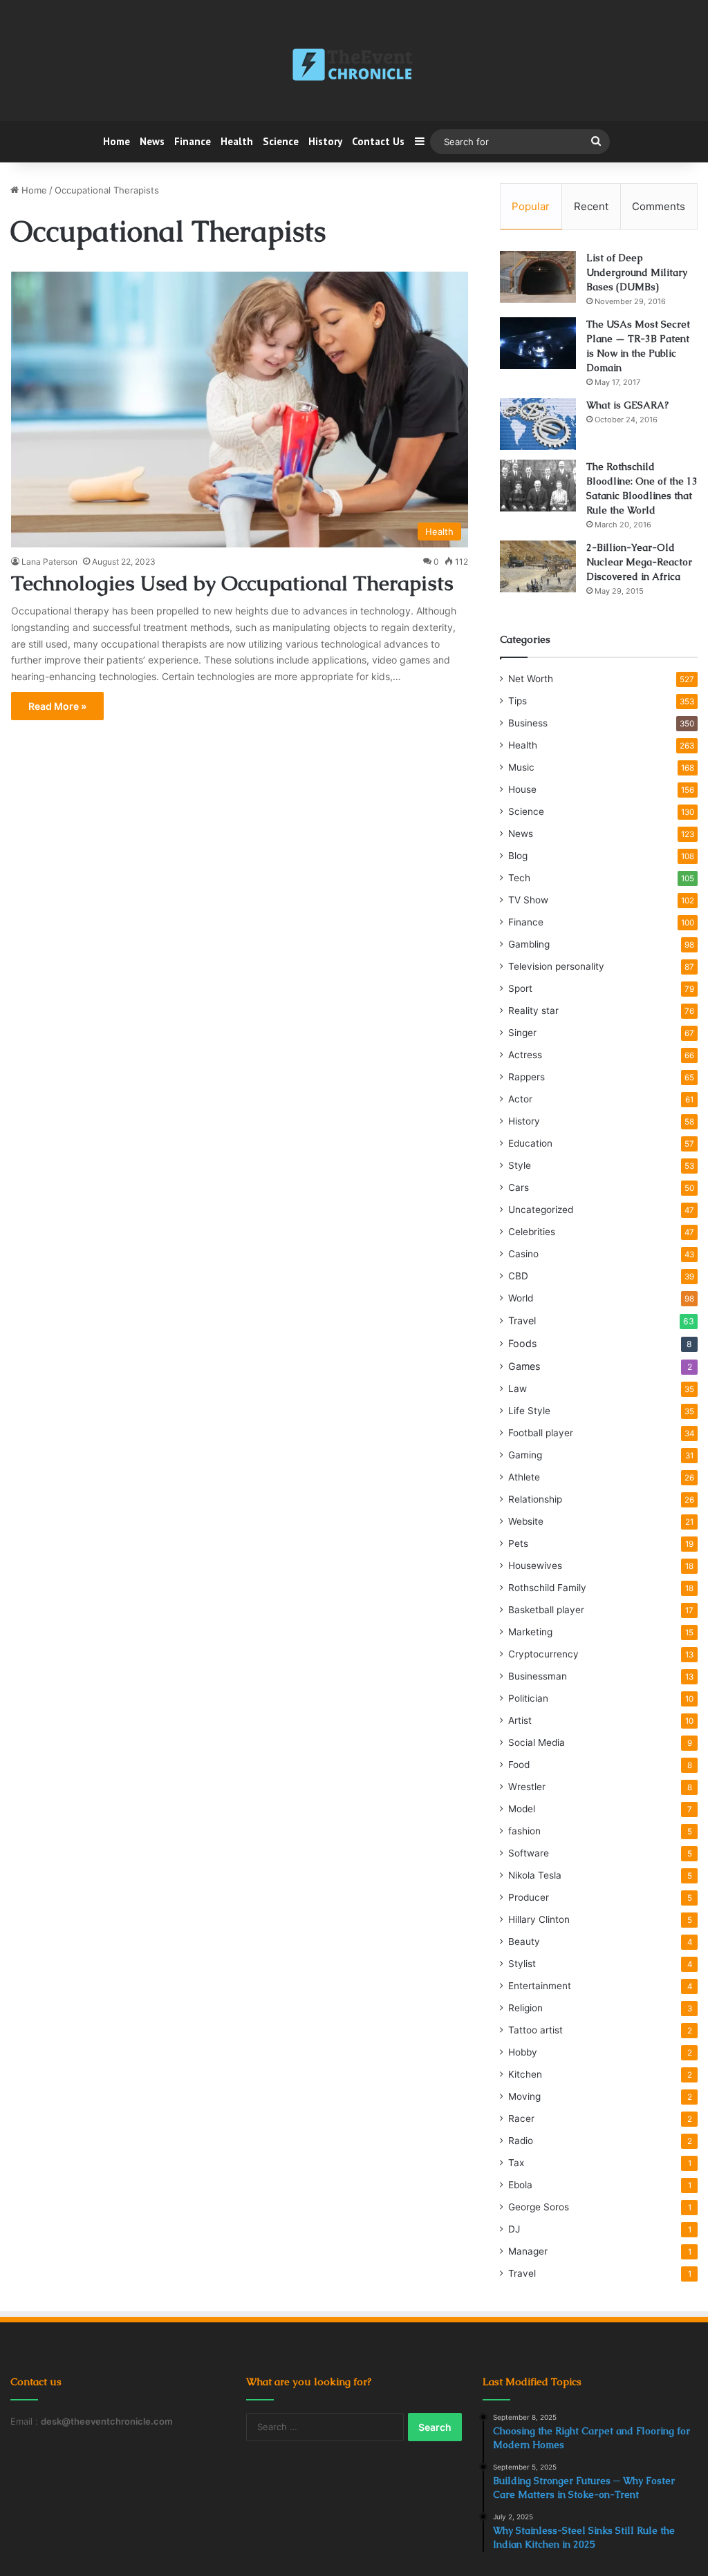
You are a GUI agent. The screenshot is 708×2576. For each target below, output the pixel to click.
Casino (523, 1254)
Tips (518, 701)
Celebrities (532, 1232)
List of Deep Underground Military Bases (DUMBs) (637, 272)
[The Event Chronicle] (354, 66)
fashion (524, 1831)
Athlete (524, 1477)
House (522, 789)
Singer (522, 1033)
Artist (520, 1720)
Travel (522, 1320)
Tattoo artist (535, 2030)
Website (526, 1521)
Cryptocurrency (543, 1654)
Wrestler (527, 1787)
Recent (591, 206)
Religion (525, 2008)
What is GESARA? (627, 405)
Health (237, 141)
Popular (531, 206)
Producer (529, 1897)
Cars (519, 1187)
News (152, 141)
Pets (518, 1543)
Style (520, 1165)
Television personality (556, 966)
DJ (514, 2229)
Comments (659, 206)
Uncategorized (541, 1210)
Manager (528, 2251)
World (521, 1298)
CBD (518, 1276)
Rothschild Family (547, 1588)
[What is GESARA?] (538, 424)
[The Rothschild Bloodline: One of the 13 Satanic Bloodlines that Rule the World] (538, 486)
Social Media (537, 1742)
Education (530, 1143)
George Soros (539, 2207)
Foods (522, 1343)
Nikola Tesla (535, 1875)
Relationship (535, 1499)
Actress (525, 1055)
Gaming (525, 1455)
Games (524, 1366)
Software (529, 1853)
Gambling (529, 944)
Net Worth (531, 679)
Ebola (520, 2185)
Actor (520, 1099)
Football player (541, 1433)
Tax (516, 2163)
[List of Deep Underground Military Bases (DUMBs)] (538, 277)
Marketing (530, 1632)
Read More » (57, 706)
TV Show (528, 900)
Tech (519, 878)
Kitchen (525, 2074)
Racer (521, 2118)
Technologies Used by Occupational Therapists (232, 583)
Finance (193, 141)
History (325, 141)
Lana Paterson (49, 562)
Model (522, 1809)
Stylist (522, 1964)
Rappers (527, 1077)
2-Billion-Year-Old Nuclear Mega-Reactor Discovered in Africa (639, 562)
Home (117, 141)
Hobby (523, 2052)
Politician (528, 1698)
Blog (518, 856)
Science (281, 141)
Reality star (533, 1010)
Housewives (535, 1566)
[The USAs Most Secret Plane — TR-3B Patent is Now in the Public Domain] (538, 343)
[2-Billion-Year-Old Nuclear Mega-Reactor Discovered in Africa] (538, 566)
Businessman (538, 1676)
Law (518, 1389)
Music (521, 767)
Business (528, 723)
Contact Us (378, 141)
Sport (520, 988)
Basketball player (546, 1610)
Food (519, 1765)
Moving (524, 2096)
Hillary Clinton (539, 1919)
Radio (521, 2141)
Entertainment (540, 1986)
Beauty (524, 1942)
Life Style (529, 1411)
